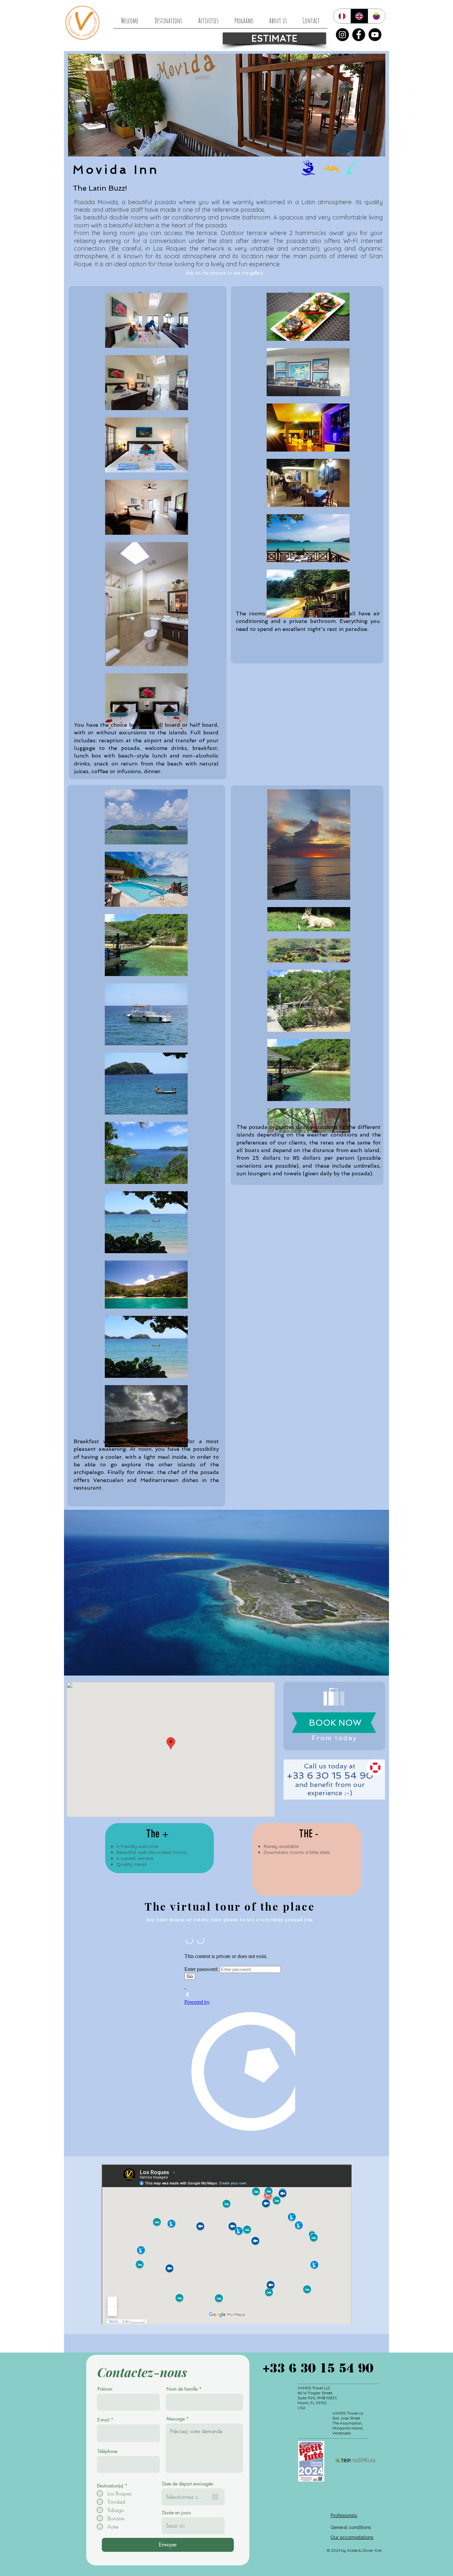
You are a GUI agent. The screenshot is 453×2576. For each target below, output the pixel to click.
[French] (342, 16)
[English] (359, 16)
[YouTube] (375, 35)
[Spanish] (376, 16)
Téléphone (107, 2451)
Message (176, 2419)
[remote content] (239, 2040)
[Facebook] (359, 35)
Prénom (105, 2389)
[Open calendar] (215, 2497)
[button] (227, 1593)
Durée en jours (177, 2513)
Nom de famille (182, 2389)
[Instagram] (342, 35)
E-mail (103, 2420)
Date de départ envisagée (188, 2484)
